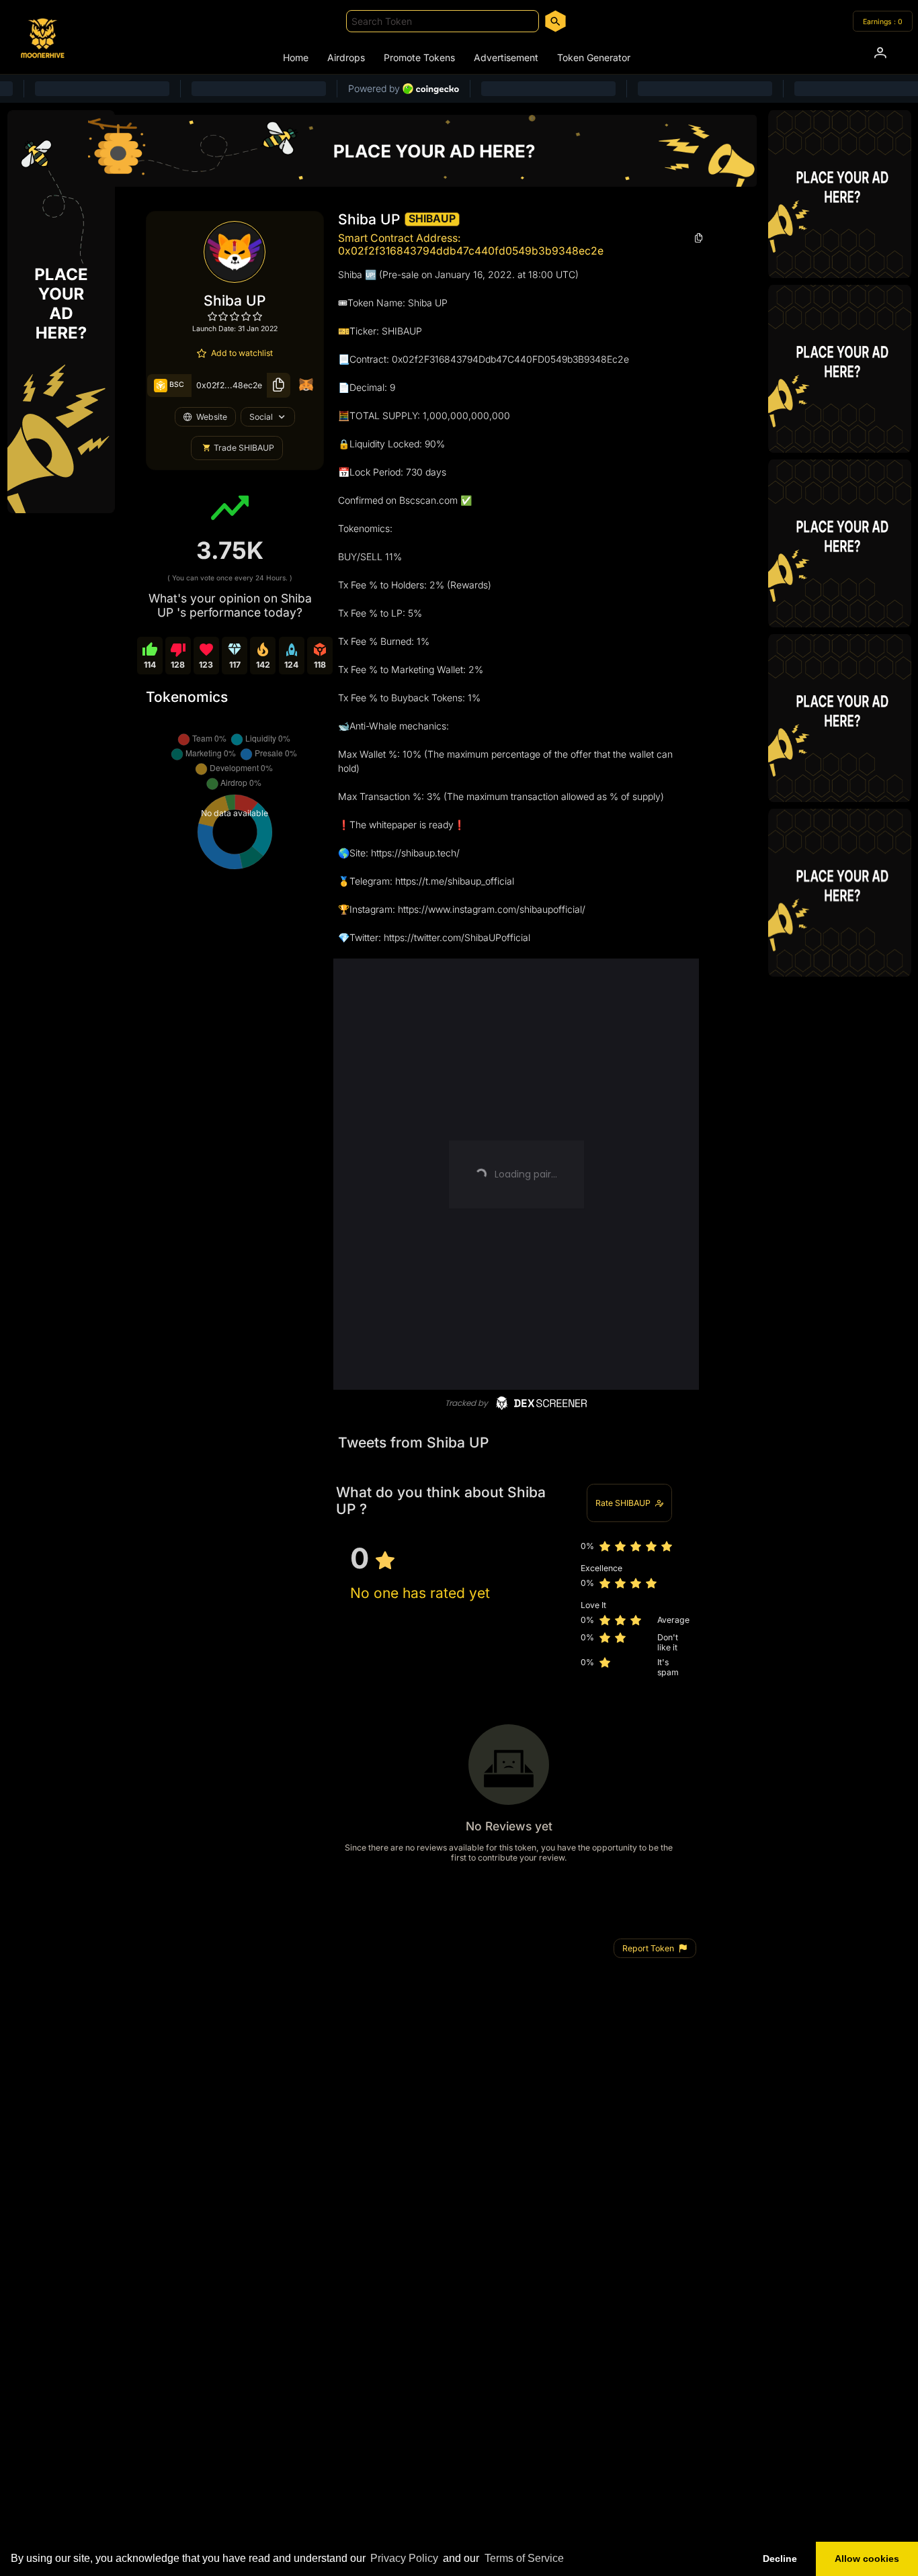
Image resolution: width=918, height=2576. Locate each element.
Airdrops (346, 57)
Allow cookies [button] (867, 2559)
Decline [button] (780, 2559)
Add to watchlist (242, 353)
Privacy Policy (404, 2558)
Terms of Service (524, 2558)
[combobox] (443, 21)
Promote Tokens (419, 57)
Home (296, 57)
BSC (176, 385)
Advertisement (506, 57)
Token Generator (594, 57)
